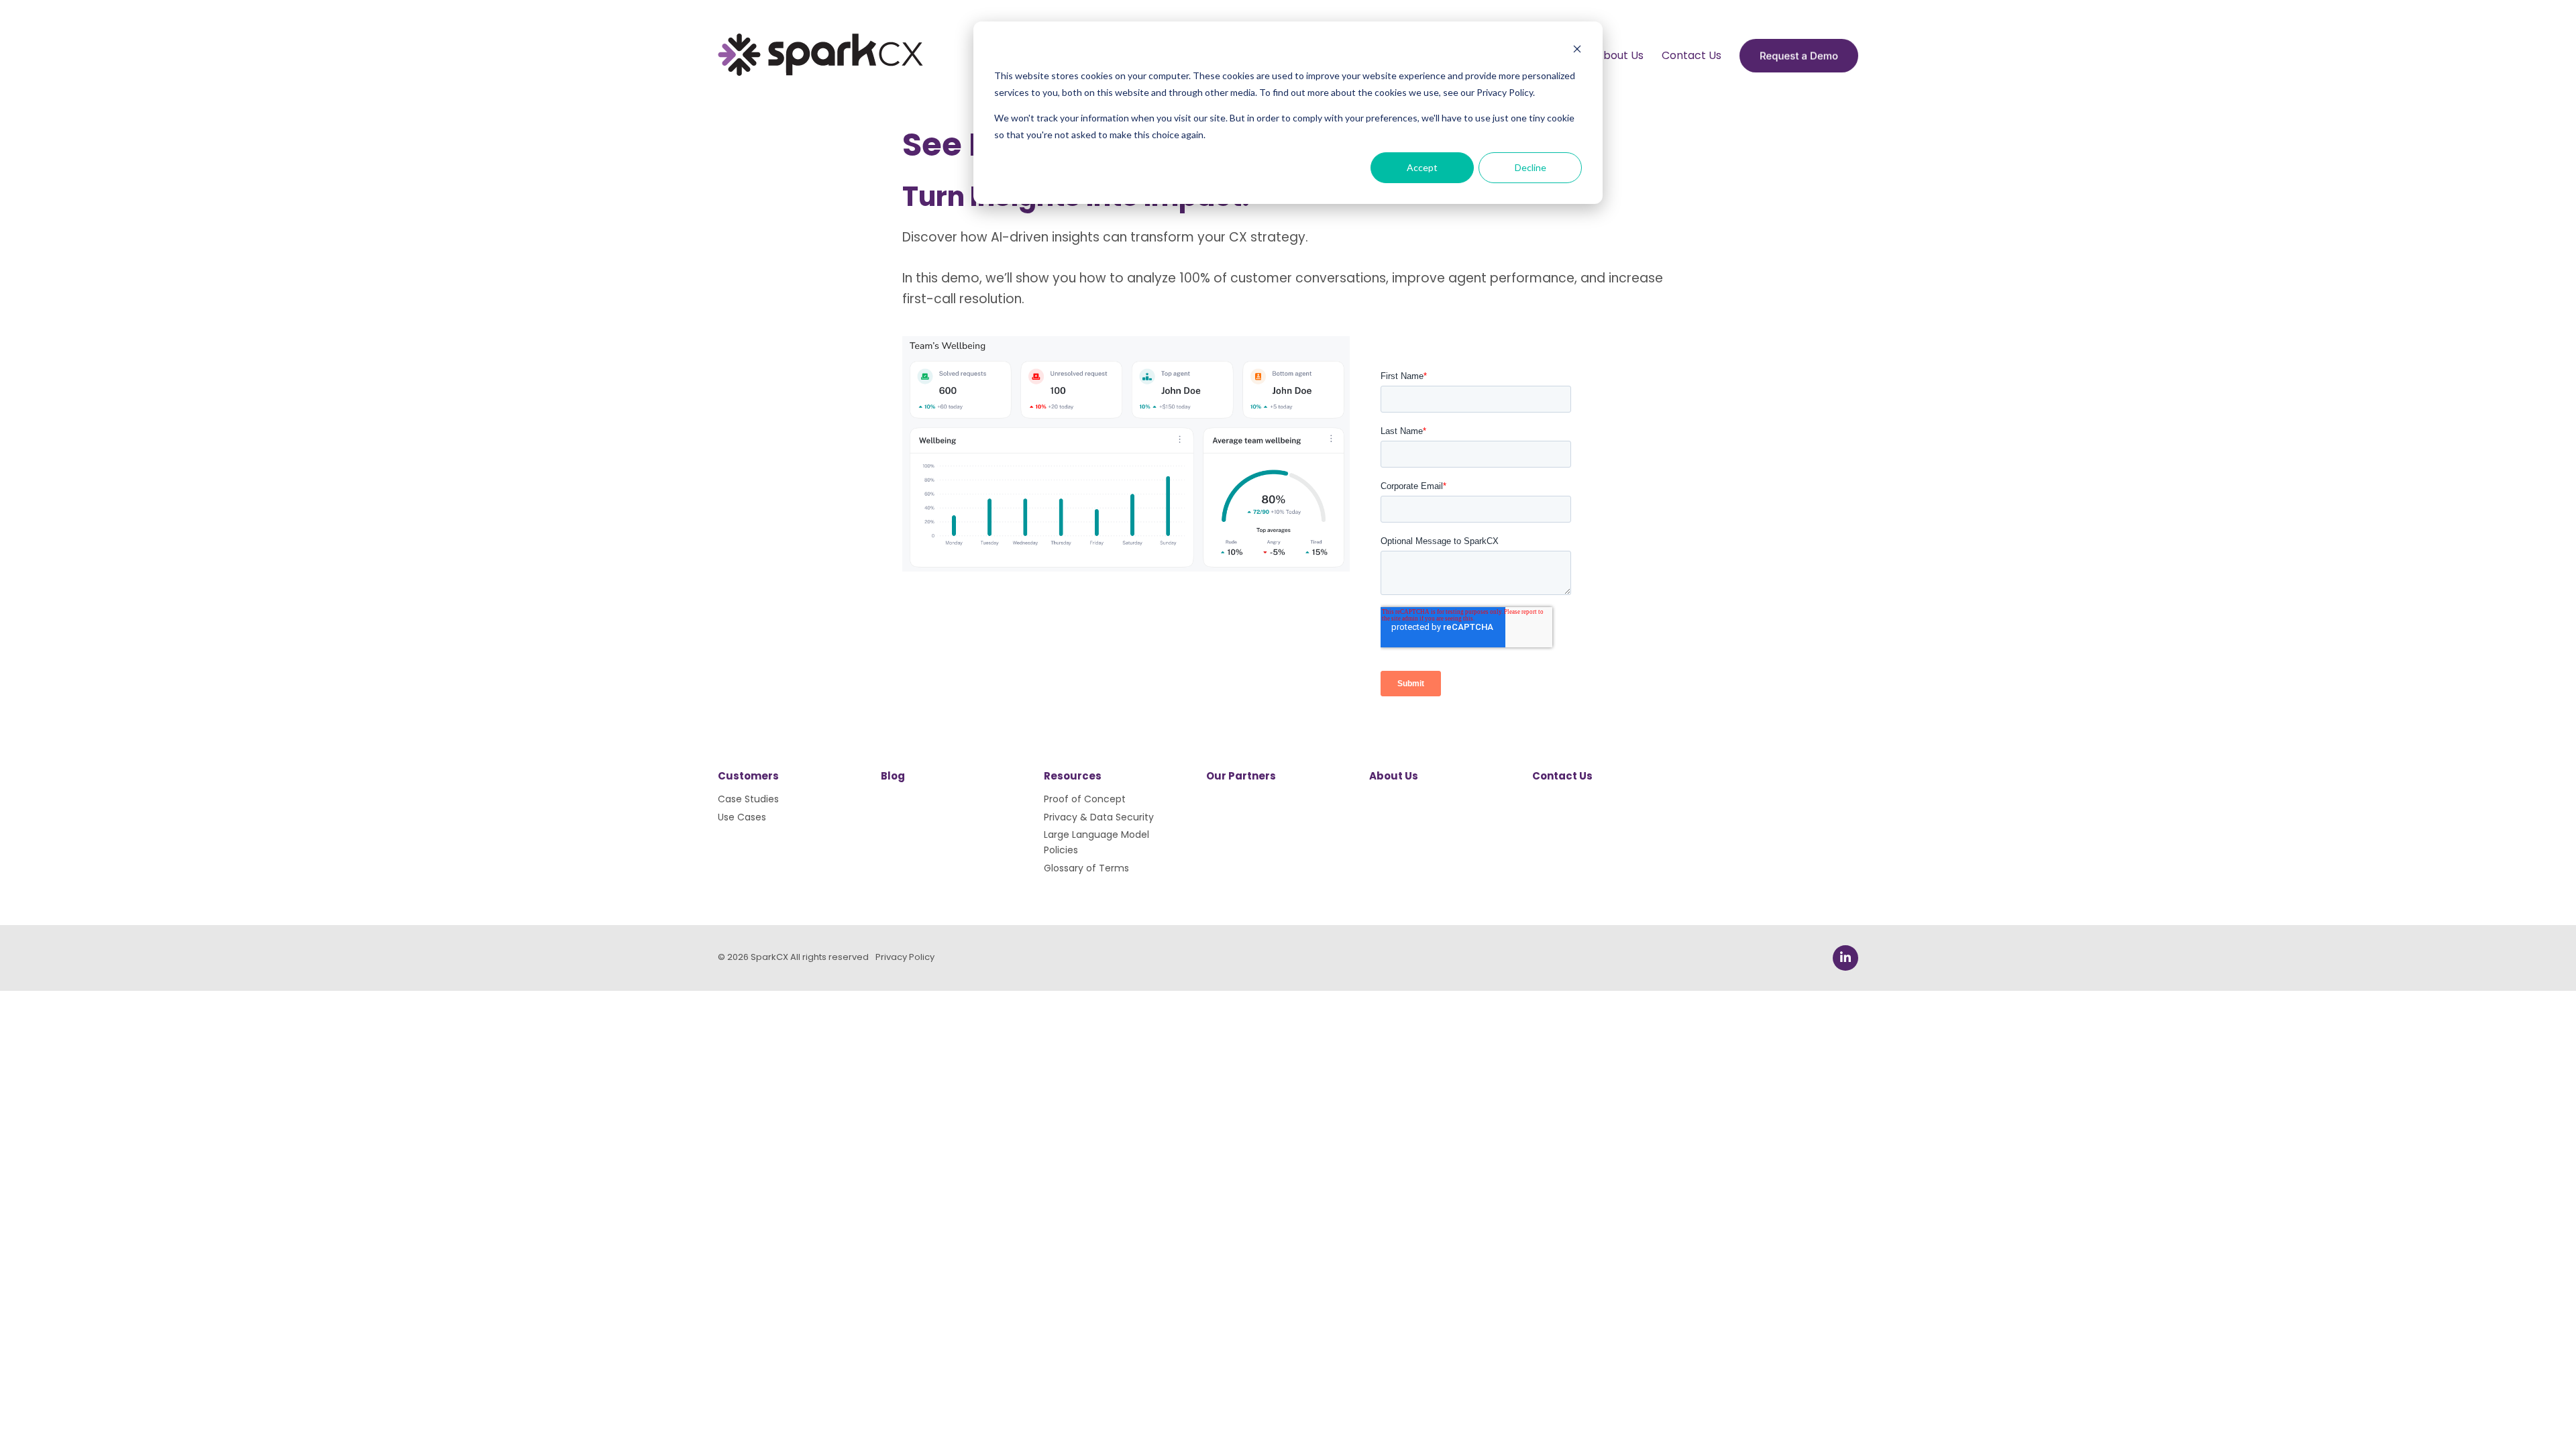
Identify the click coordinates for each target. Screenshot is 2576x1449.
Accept (1422, 167)
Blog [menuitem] (893, 776)
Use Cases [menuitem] (742, 817)
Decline (1531, 167)
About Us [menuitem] (1620, 55)
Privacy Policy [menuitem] (905, 957)
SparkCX (769, 957)
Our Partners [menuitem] (1241, 776)
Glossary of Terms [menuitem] (1086, 868)
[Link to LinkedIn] (1845, 958)
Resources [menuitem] (1073, 776)
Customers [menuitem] (748, 776)
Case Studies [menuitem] (748, 799)
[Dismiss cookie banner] (1577, 51)
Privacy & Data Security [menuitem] (1099, 817)
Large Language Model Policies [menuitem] (1096, 842)
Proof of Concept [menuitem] (1085, 799)
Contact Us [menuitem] (1692, 55)
